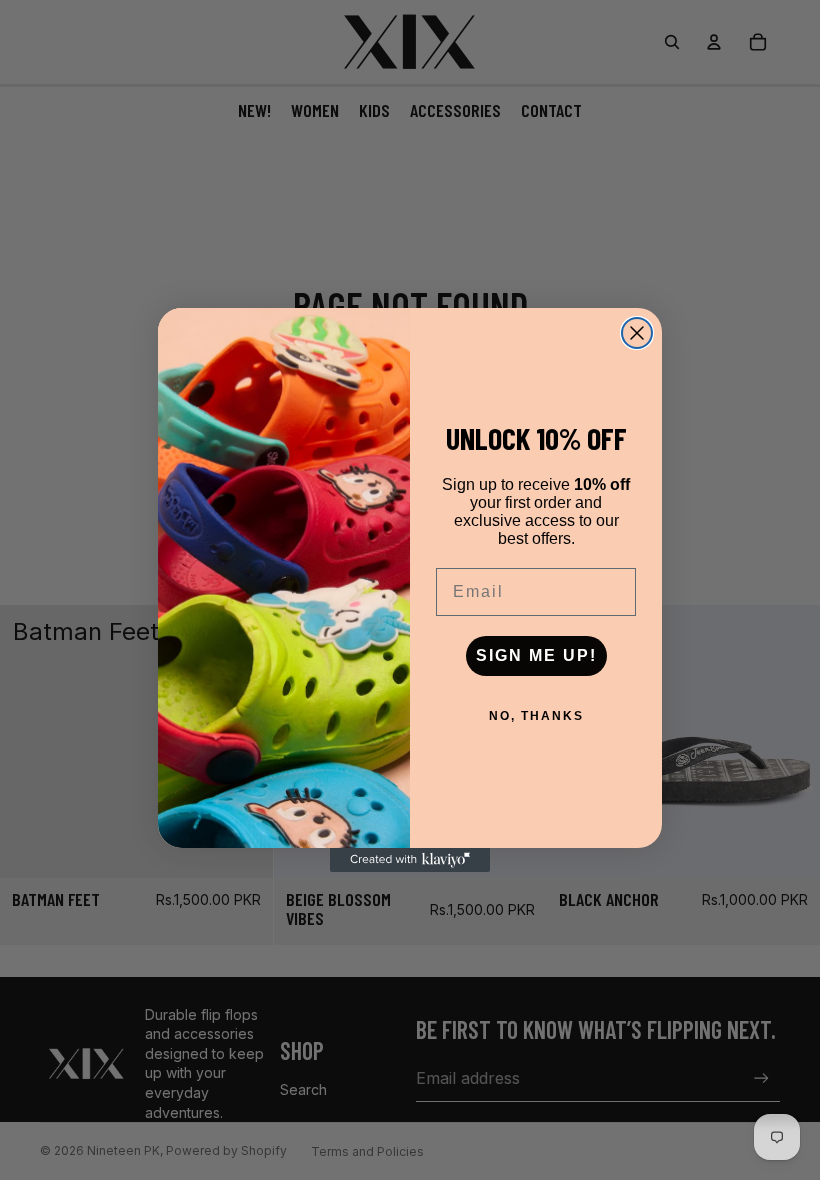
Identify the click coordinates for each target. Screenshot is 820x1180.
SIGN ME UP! (536, 655)
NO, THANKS (536, 716)
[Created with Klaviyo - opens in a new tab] (410, 860)
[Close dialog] (637, 333)
